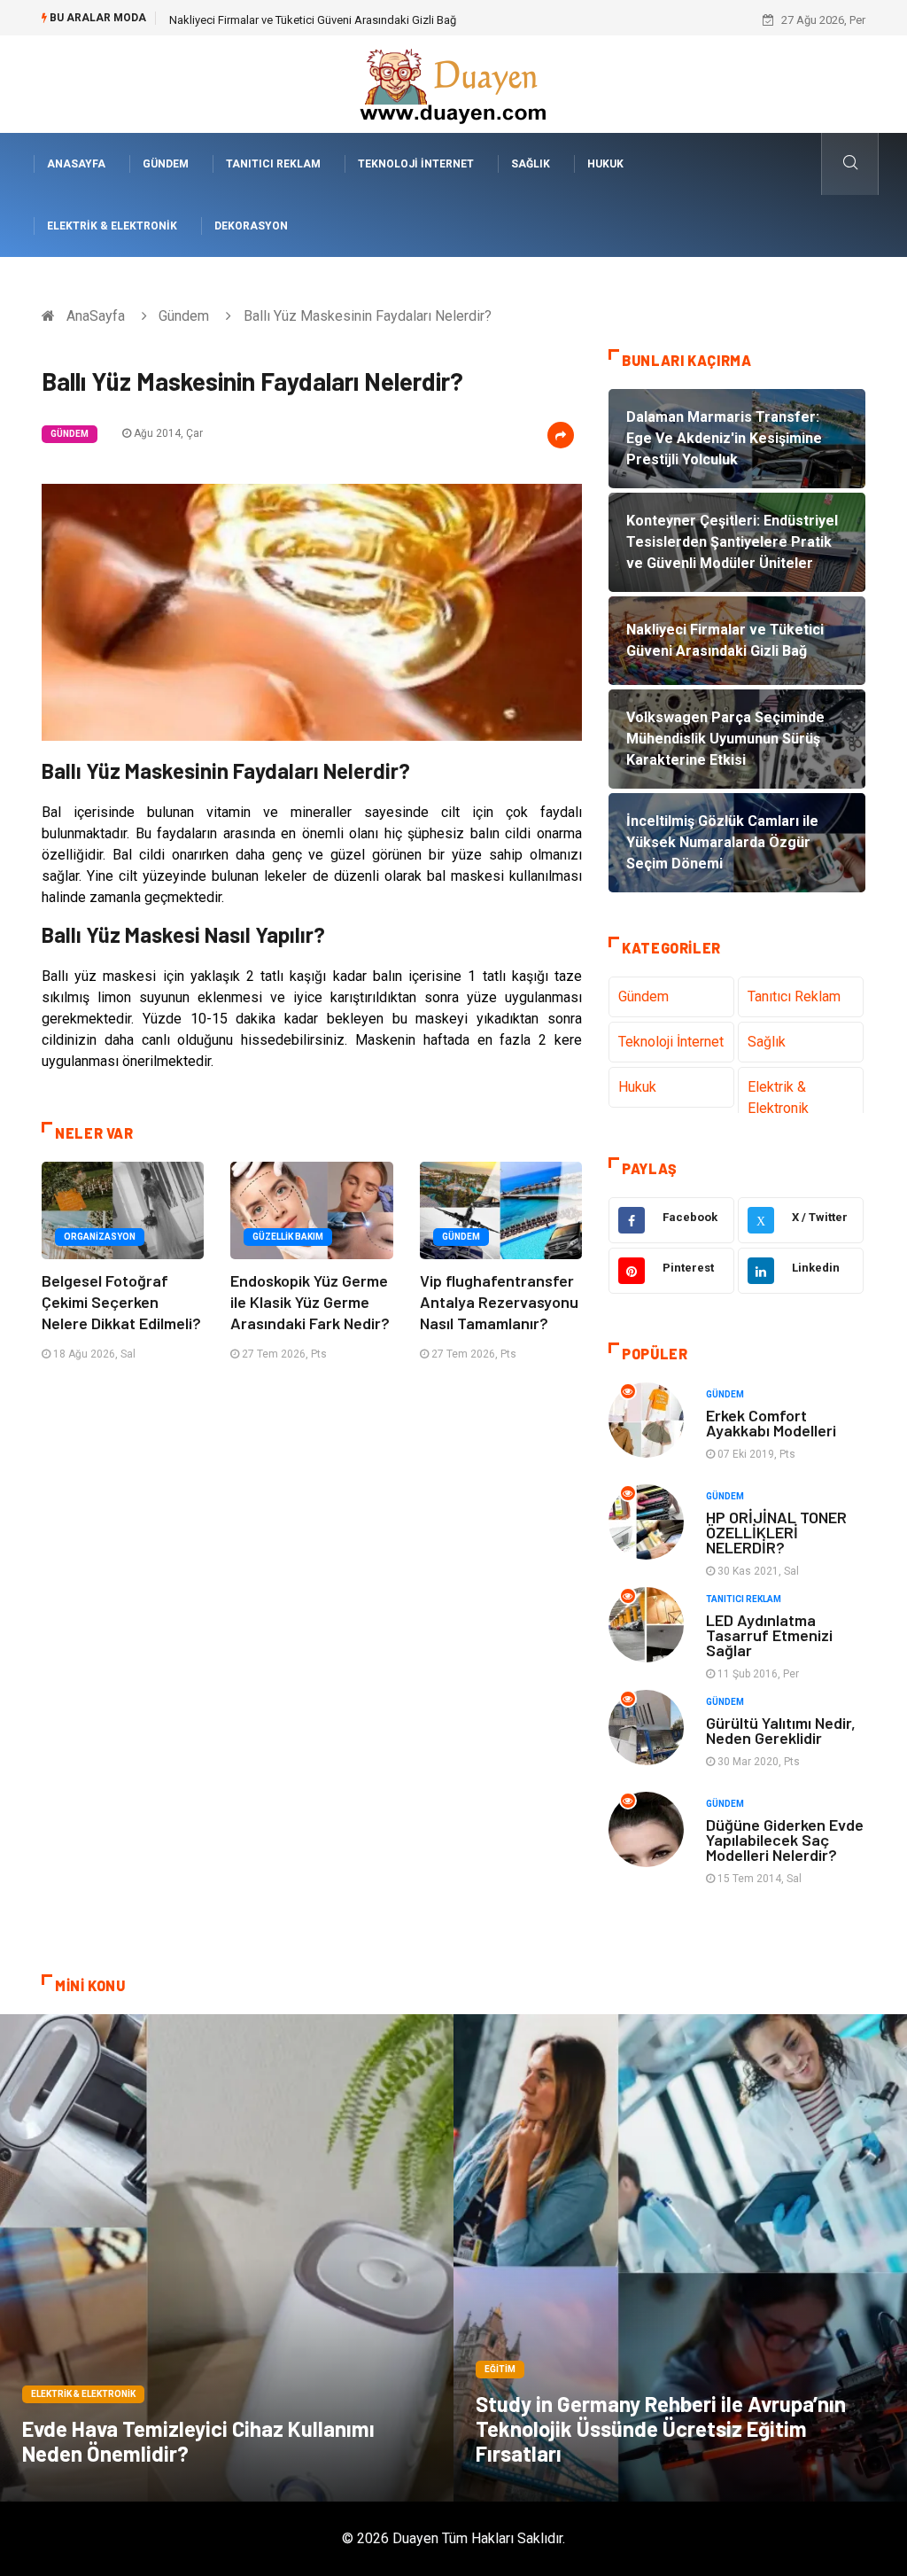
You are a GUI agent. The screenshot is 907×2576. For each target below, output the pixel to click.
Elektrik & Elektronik (112, 226)
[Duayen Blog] (453, 83)
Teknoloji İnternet (416, 164)
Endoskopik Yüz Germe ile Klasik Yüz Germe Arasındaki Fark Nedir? (310, 1302)
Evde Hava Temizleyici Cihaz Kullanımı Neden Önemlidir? (198, 2441)
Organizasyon (100, 1237)
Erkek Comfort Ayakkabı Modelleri (771, 1423)
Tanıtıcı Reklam (273, 164)
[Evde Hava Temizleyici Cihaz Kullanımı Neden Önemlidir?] (227, 2258)
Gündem (166, 164)
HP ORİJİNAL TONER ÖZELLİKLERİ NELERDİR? (776, 1532)
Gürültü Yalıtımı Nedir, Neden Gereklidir (781, 1730)
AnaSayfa (76, 164)
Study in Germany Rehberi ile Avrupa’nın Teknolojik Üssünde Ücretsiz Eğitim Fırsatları (661, 2428)
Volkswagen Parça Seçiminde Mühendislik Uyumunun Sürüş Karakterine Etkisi (367, 20)
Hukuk (605, 164)
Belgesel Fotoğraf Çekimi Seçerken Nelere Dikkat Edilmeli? (121, 1302)
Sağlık (531, 164)
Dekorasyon (251, 226)
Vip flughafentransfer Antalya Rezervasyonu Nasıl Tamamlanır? (499, 1302)
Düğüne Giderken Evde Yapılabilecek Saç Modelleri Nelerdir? (785, 1840)
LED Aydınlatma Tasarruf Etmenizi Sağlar (769, 1635)
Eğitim (500, 2369)
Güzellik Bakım (288, 1237)
